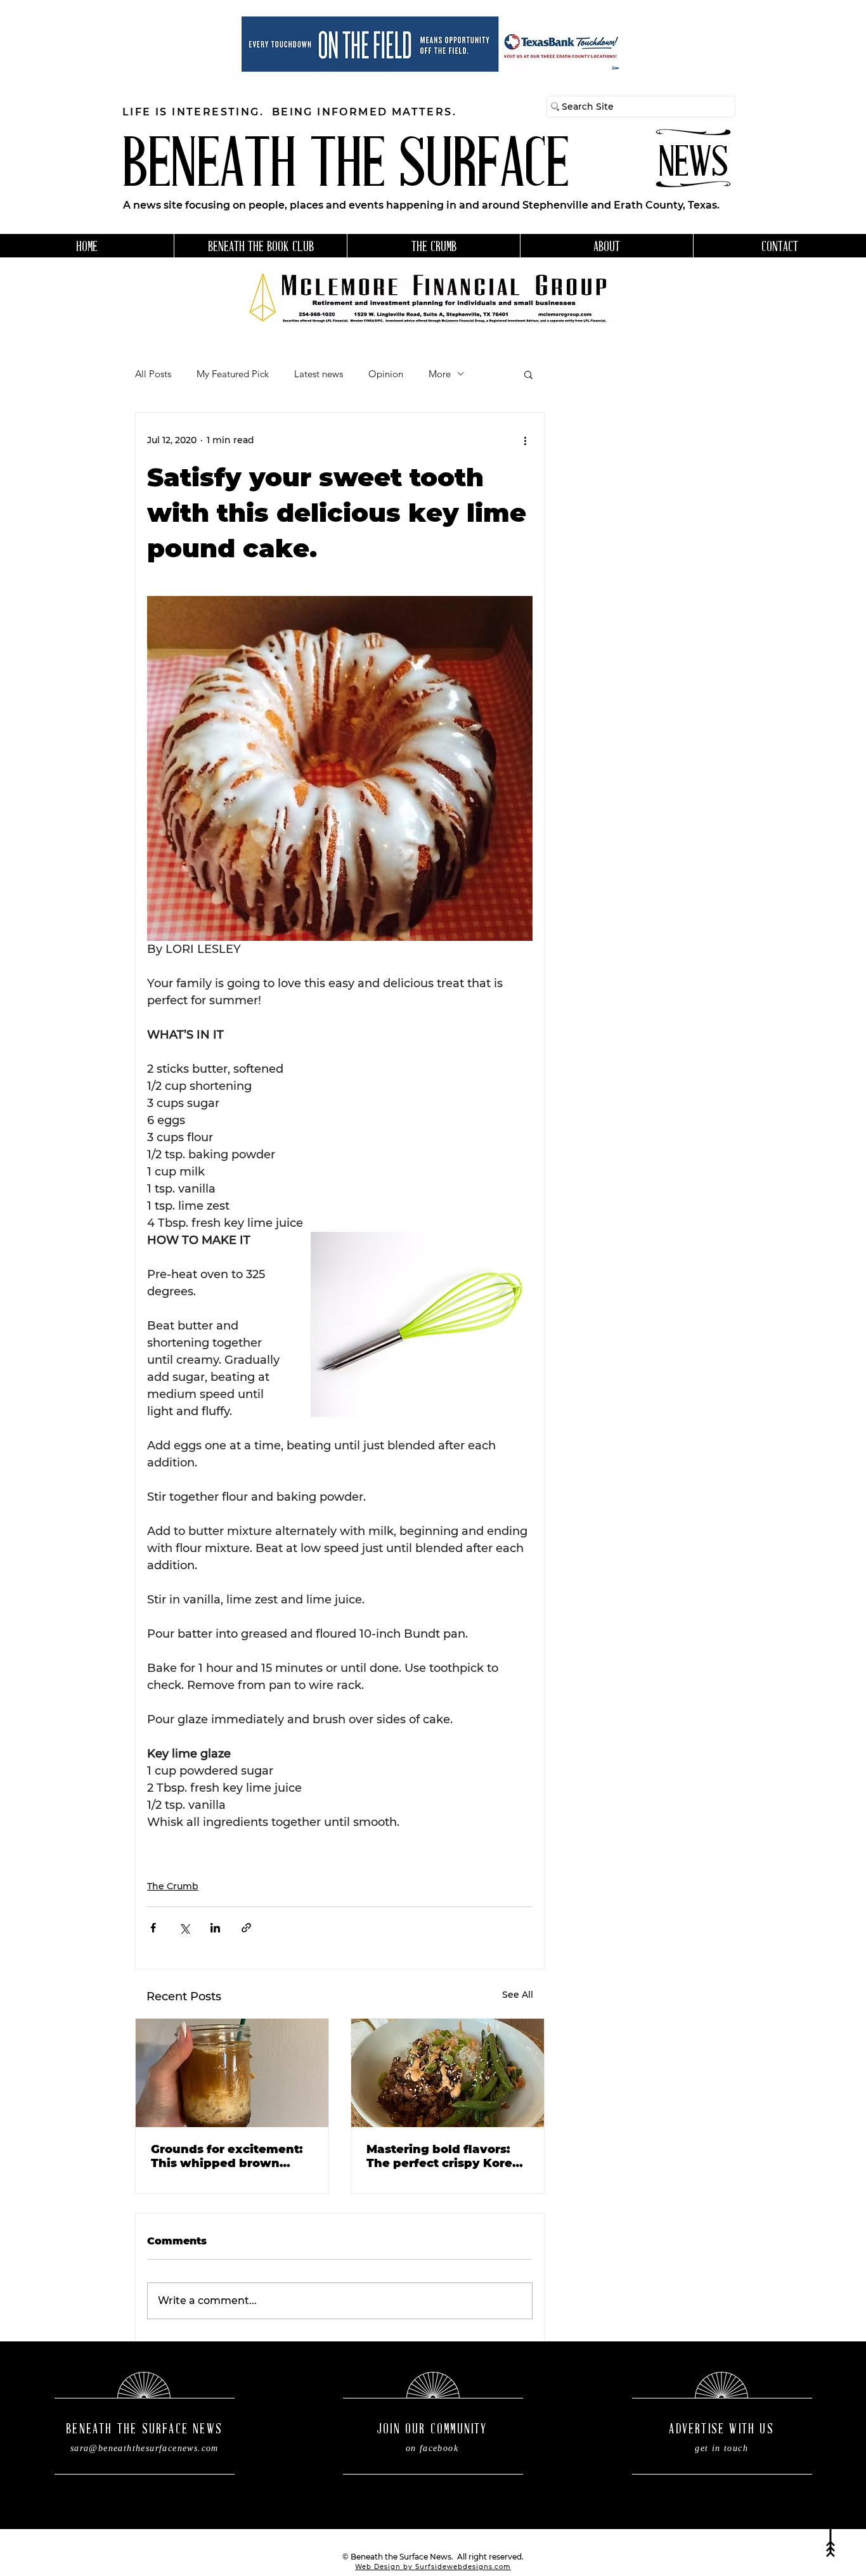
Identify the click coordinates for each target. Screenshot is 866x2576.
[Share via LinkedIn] (215, 1928)
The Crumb (173, 1886)
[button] (528, 374)
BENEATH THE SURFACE (346, 168)
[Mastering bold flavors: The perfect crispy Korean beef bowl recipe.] (448, 2073)
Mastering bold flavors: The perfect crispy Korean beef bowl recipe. (447, 2156)
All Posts (153, 374)
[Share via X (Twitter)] (184, 1928)
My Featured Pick (233, 374)
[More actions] (525, 441)
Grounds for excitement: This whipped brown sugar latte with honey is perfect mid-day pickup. (229, 2156)
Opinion (386, 374)
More (440, 374)
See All (518, 1995)
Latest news (319, 374)
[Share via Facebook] (153, 1928)
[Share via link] (246, 1928)
